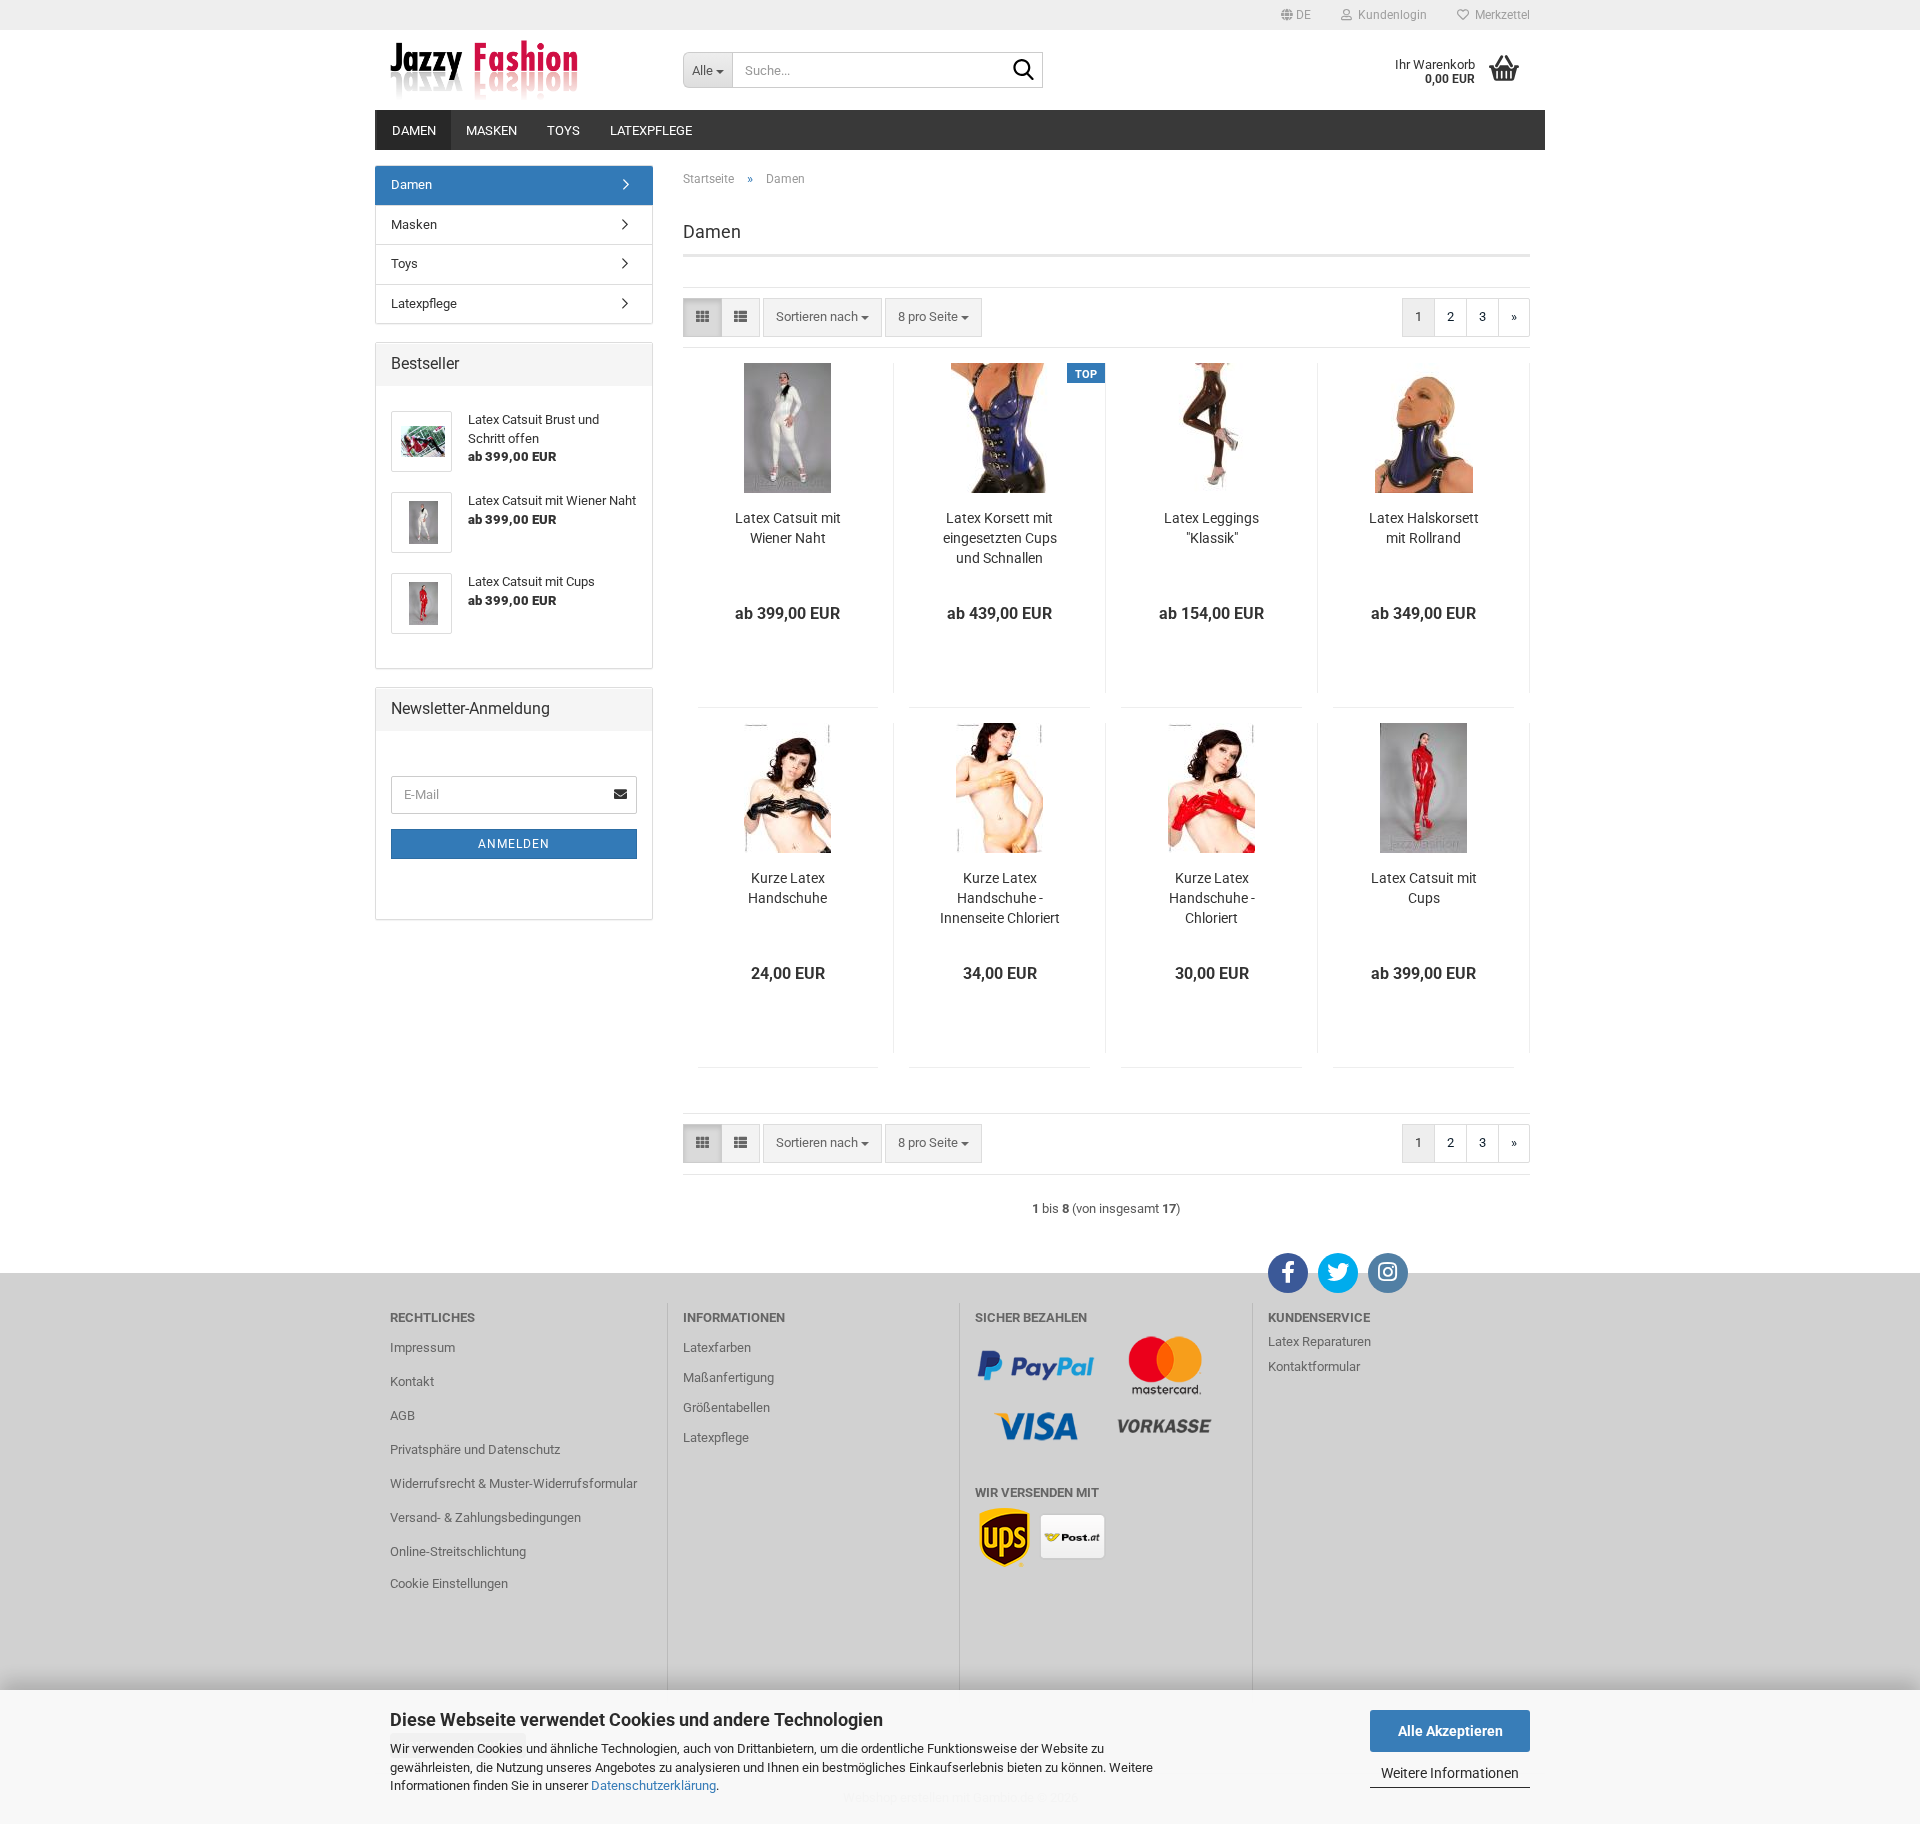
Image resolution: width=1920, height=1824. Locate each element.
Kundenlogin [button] (1389, 15)
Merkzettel (1499, 15)
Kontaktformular (1314, 1366)
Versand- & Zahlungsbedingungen (485, 1517)
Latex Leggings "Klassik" (1211, 528)
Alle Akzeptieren (1450, 1731)
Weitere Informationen (1450, 1773)
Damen (414, 130)
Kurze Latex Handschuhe (787, 888)
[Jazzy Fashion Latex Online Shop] (521, 70)
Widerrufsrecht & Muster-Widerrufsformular (513, 1483)
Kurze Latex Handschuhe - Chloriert (1212, 898)
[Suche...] (1024, 71)
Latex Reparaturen (1319, 1341)
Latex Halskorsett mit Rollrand (1424, 528)
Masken (491, 130)
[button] (1296, 15)
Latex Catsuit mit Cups (1424, 888)
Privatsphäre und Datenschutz (475, 1449)
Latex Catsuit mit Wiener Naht (788, 528)
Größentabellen (726, 1407)
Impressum (422, 1347)
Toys (563, 130)
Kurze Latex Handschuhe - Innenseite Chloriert (1000, 898)
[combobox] (822, 317)
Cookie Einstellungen (449, 1583)
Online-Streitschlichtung (458, 1551)
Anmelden (514, 844)
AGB (402, 1415)
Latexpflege (651, 130)
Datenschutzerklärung (653, 1785)
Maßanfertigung (728, 1377)
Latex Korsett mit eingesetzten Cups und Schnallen (1000, 538)
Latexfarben (717, 1347)
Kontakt (412, 1381)
